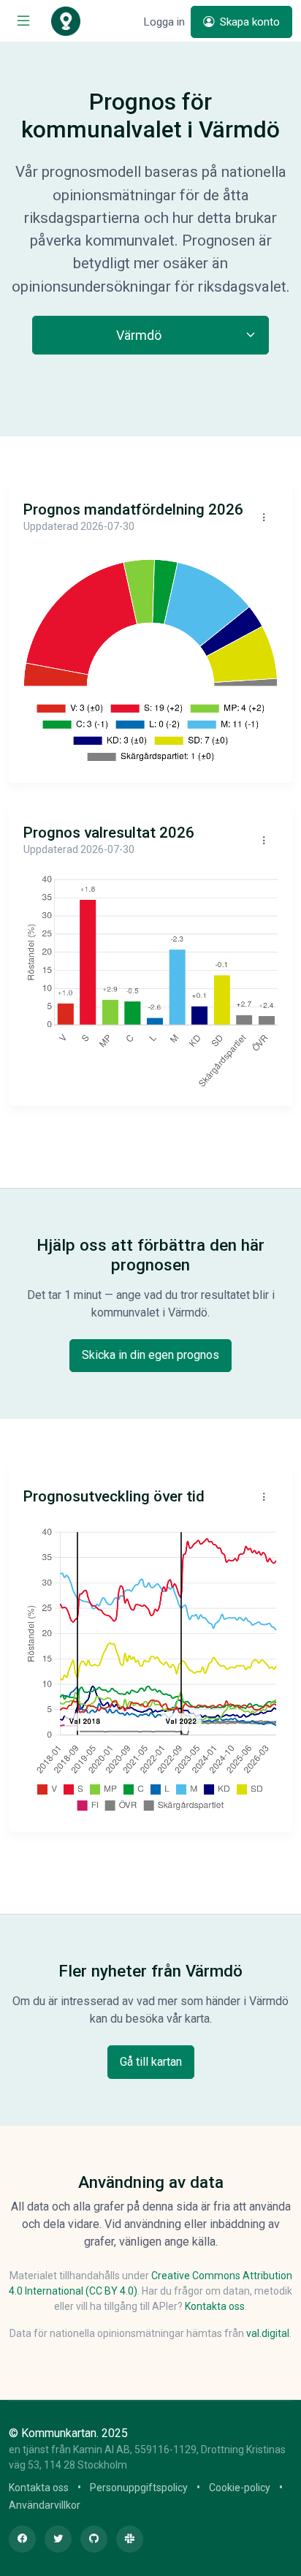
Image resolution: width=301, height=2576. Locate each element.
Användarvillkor (45, 2505)
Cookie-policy (240, 2488)
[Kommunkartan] (66, 21)
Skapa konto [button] (248, 22)
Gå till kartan (151, 2062)
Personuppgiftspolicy (139, 2488)
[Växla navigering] (23, 21)
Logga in (164, 22)
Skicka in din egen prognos (150, 1355)
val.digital (268, 2333)
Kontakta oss (215, 2306)
